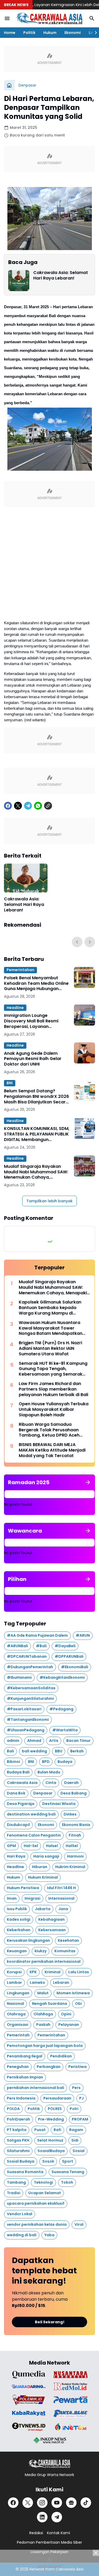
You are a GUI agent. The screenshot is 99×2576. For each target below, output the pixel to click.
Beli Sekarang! (50, 2322)
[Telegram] (28, 806)
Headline (15, 1008)
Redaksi (36, 2533)
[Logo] (49, 2464)
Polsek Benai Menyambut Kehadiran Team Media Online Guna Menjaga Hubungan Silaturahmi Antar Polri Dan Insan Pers (36, 983)
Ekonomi (73, 33)
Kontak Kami (58, 2533)
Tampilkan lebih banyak (49, 1201)
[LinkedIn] (42, 2517)
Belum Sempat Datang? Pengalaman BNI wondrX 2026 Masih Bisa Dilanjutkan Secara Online (36, 1097)
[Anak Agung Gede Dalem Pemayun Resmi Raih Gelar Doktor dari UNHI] (84, 1053)
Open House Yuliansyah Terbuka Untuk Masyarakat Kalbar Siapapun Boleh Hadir (54, 1409)
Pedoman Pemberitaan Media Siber (49, 2542)
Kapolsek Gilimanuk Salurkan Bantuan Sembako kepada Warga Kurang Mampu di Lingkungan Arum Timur (50, 1308)
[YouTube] (57, 2503)
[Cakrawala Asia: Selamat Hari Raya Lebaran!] (19, 281)
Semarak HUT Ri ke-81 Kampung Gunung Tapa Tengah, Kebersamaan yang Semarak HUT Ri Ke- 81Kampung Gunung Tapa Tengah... (53, 1369)
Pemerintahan (20, 970)
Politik (29, 33)
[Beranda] (9, 85)
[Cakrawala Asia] (49, 18)
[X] (18, 806)
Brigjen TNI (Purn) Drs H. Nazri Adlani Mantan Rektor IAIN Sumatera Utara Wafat (50, 1348)
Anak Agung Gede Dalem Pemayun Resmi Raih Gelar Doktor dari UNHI (33, 1059)
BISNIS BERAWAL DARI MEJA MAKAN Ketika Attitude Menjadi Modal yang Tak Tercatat (52, 1450)
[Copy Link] (48, 806)
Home (10, 33)
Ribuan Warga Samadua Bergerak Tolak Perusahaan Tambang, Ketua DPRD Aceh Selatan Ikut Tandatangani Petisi (54, 1430)
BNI (10, 1083)
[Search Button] (92, 18)
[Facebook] (8, 806)
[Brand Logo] (29, 2375)
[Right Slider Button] (94, 33)
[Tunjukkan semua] (88, 1482)
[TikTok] (86, 2503)
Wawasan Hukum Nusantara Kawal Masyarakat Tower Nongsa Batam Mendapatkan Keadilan (51, 1328)
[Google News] (71, 2503)
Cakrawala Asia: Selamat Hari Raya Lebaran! (61, 276)
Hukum (50, 33)
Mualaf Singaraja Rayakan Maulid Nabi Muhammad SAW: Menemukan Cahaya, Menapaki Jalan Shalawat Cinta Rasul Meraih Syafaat (36, 1172)
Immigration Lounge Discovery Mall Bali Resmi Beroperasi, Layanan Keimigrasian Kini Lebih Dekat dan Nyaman (36, 1021)
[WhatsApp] (38, 806)
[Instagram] (42, 2503)
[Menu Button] (7, 18)
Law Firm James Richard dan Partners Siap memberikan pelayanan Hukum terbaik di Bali (53, 1389)
